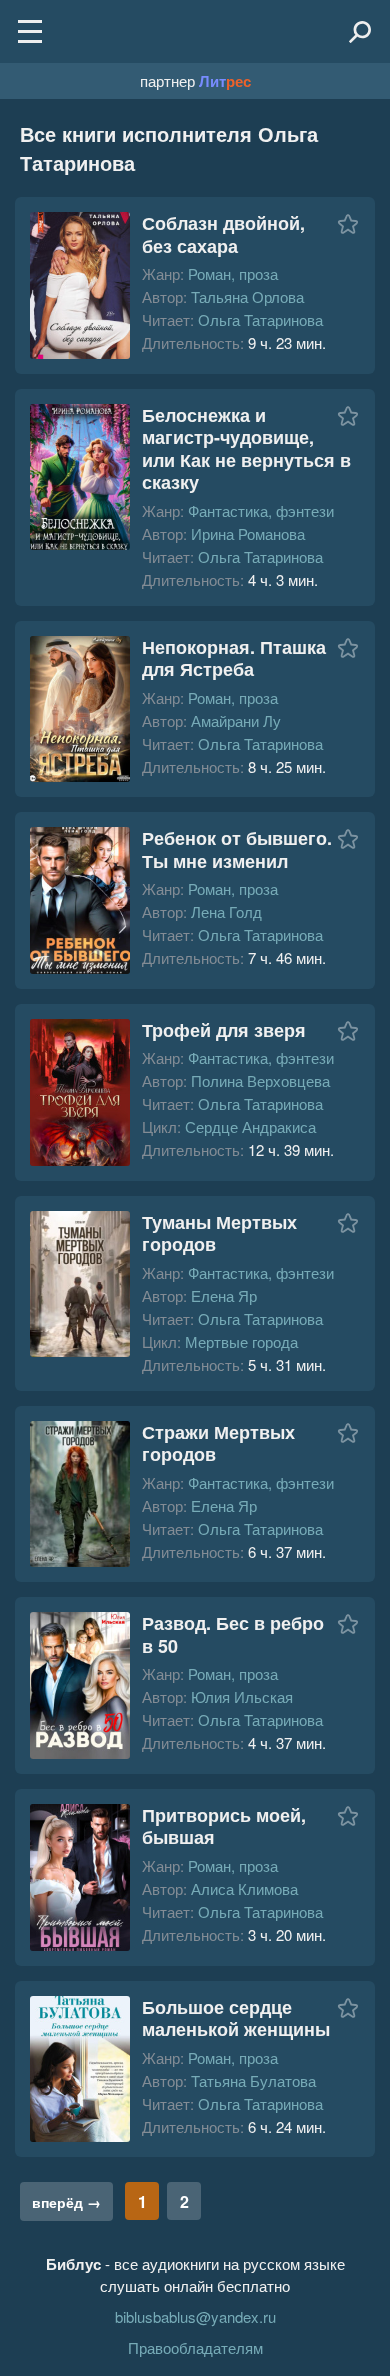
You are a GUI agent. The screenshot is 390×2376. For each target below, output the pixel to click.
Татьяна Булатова (253, 2080)
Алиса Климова (244, 1888)
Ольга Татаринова (260, 319)
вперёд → (66, 2202)
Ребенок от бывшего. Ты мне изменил (237, 849)
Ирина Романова (248, 533)
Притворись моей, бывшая (224, 1826)
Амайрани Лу (236, 720)
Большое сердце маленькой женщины (236, 2018)
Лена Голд (226, 911)
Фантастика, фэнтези (261, 510)
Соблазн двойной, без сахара (223, 234)
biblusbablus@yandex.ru (195, 2316)
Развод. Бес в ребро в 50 (233, 1634)
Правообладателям (195, 2347)
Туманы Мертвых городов (219, 1233)
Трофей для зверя (224, 1030)
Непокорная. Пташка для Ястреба (234, 658)
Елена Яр (224, 1295)
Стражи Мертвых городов (218, 1443)
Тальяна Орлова (247, 296)
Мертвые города (241, 1341)
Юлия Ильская (242, 1696)
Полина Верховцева (260, 1080)
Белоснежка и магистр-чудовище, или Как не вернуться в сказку (246, 449)
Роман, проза (233, 273)
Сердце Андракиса (250, 1126)
